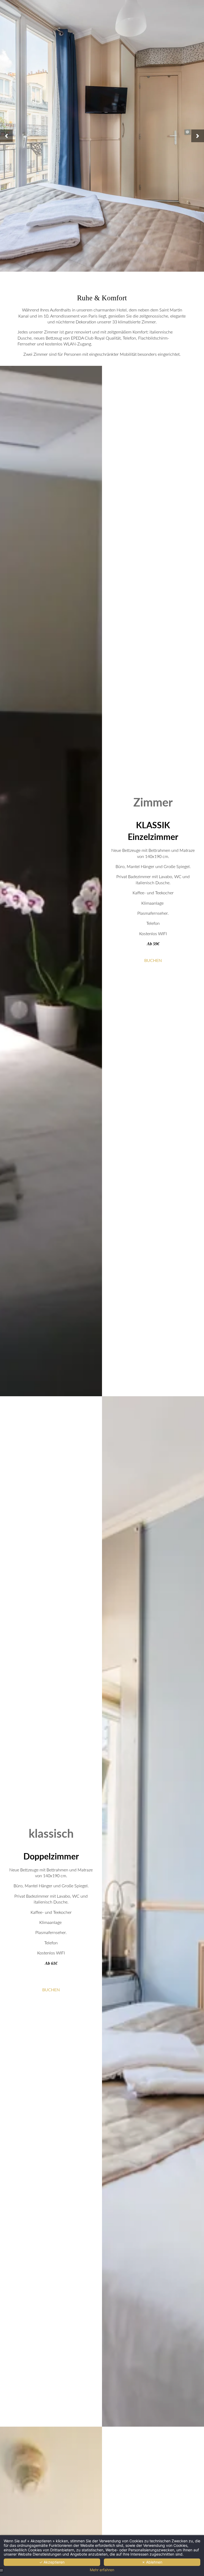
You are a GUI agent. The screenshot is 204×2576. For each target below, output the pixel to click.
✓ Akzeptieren (52, 2562)
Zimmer (153, 803)
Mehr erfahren (102, 2570)
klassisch (51, 1834)
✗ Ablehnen (152, 2562)
